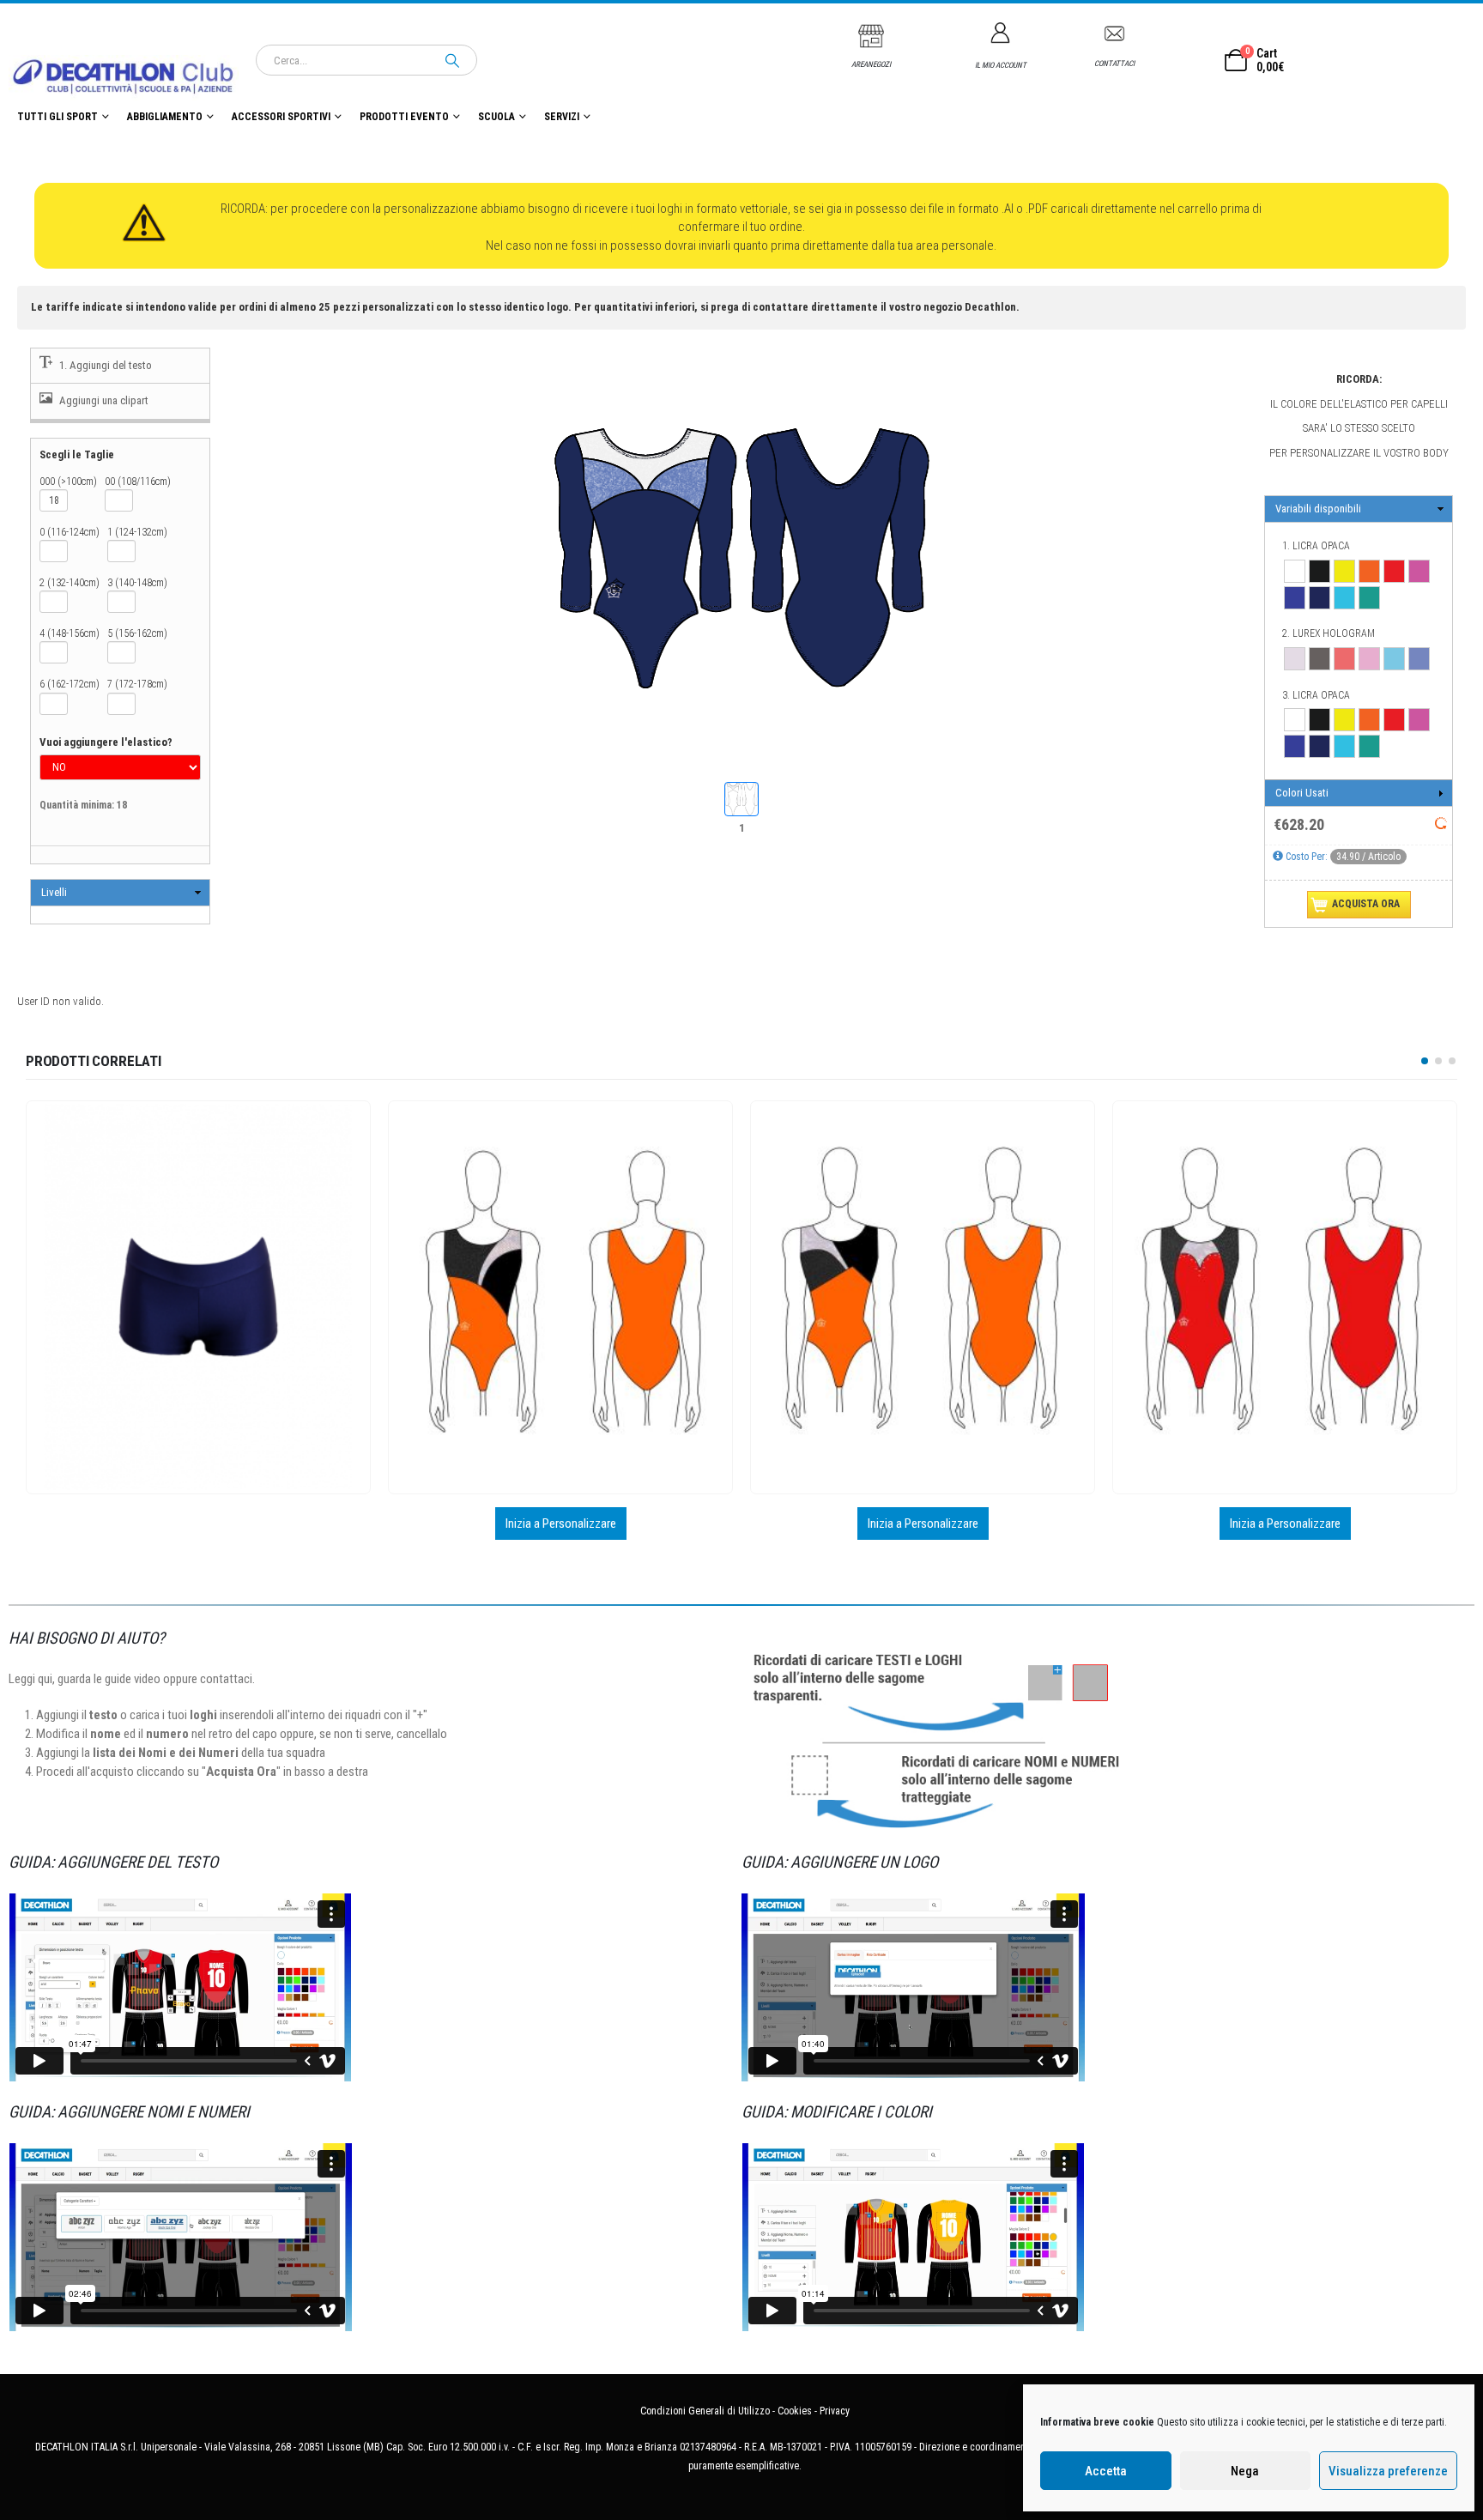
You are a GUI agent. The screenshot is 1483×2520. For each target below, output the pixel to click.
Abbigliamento (165, 117)
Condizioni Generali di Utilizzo (705, 2411)
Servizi (562, 117)
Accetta (1106, 2471)
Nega (1245, 2471)
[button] (1425, 1061)
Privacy (835, 2411)
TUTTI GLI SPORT (58, 117)
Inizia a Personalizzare (199, 1524)
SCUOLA (496, 117)
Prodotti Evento (404, 117)
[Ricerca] (452, 60)
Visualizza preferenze (1388, 2471)
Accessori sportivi (281, 117)
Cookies (795, 2411)
